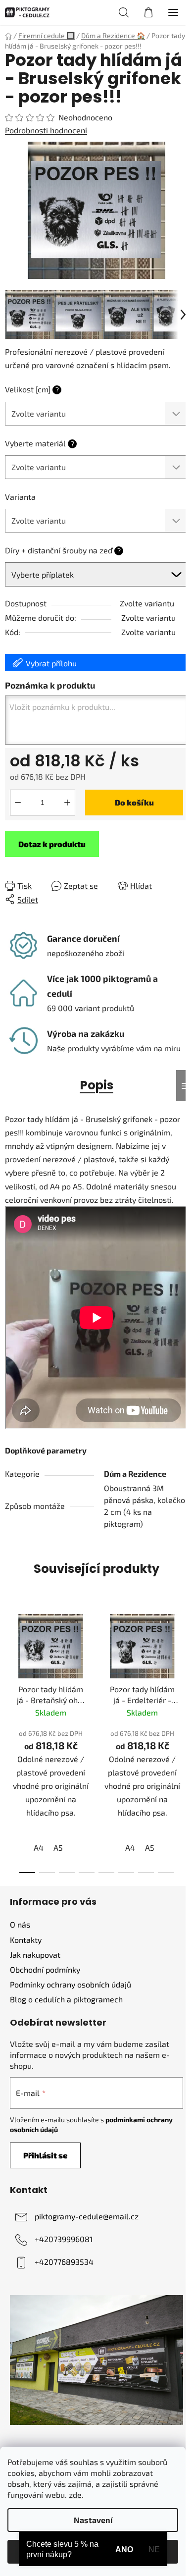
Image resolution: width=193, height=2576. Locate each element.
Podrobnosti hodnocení (46, 130)
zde (75, 2495)
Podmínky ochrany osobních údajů (71, 1984)
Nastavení (93, 2520)
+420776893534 (64, 2262)
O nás (20, 1924)
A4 (39, 1848)
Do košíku (134, 802)
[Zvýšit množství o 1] (67, 803)
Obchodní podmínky (45, 1969)
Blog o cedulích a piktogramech (66, 1999)
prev (10, 1669)
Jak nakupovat (35, 1955)
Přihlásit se (45, 2155)
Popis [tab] (97, 1085)
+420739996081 (64, 2239)
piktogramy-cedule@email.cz (87, 2216)
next (183, 1669)
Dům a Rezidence (135, 1474)
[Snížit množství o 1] (18, 803)
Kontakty (26, 1940)
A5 (58, 1848)
